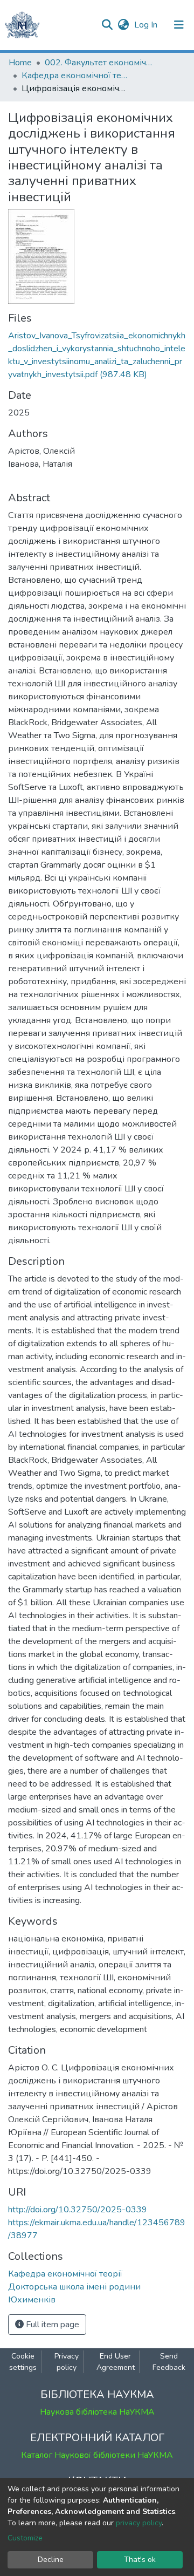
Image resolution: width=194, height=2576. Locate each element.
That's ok (140, 2560)
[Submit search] (107, 25)
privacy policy (139, 2523)
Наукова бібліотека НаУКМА (97, 2412)
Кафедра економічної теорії (75, 76)
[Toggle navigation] (179, 25)
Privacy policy (67, 2362)
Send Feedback (169, 2362)
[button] (123, 25)
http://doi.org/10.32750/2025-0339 (78, 2210)
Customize (25, 2538)
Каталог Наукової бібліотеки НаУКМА (97, 2455)
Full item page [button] (51, 2325)
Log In (147, 25)
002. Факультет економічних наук (99, 63)
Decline (51, 2560)
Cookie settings (23, 2362)
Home (20, 63)
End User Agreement (116, 2362)
